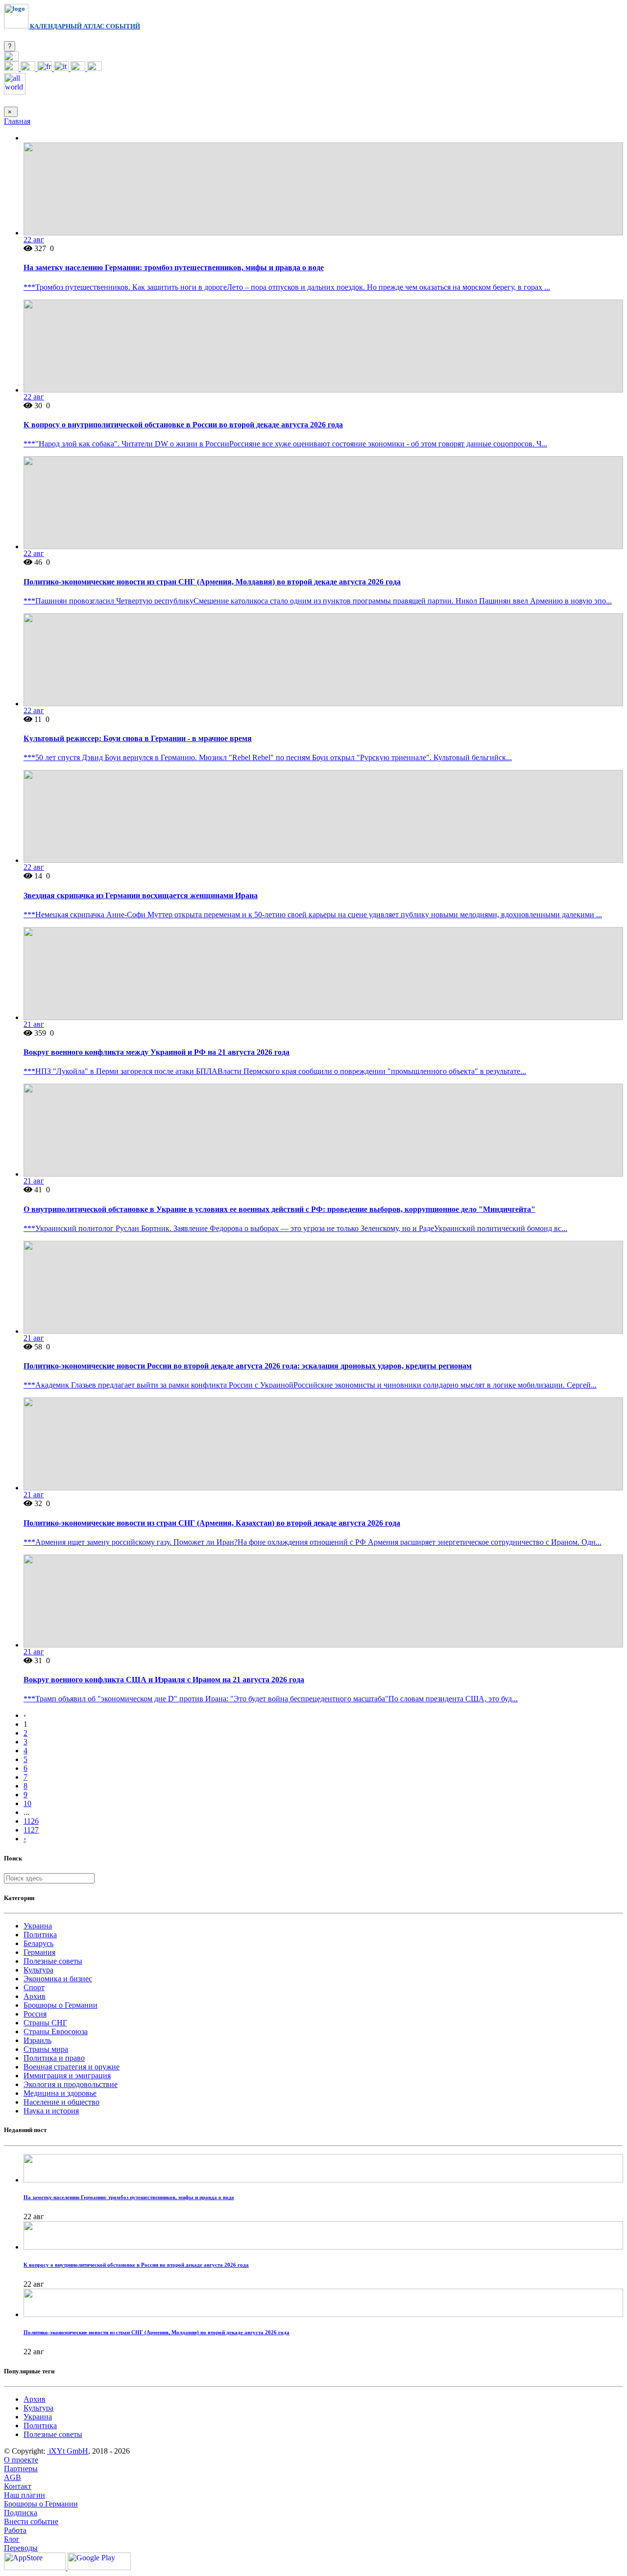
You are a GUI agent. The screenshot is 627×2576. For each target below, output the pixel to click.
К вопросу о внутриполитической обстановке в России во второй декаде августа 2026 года (183, 425)
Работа (15, 2530)
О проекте (21, 2460)
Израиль (37, 2040)
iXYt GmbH (68, 2451)
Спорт (34, 1987)
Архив (35, 1996)
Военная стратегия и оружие (72, 2067)
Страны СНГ (45, 2023)
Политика (40, 1935)
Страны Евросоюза (56, 2031)
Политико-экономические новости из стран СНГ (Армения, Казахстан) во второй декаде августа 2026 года (212, 1523)
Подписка (21, 2513)
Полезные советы (53, 1961)
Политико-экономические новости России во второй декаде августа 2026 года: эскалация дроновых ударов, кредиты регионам (248, 1366)
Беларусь (38, 1943)
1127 (31, 1830)
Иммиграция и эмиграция (67, 2076)
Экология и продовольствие (71, 2084)
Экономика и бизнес (58, 1979)
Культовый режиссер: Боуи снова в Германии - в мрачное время (138, 738)
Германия (39, 1952)
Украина (38, 1926)
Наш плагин (24, 2495)
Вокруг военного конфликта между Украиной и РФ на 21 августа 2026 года (157, 1052)
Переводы (21, 2548)
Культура (38, 1970)
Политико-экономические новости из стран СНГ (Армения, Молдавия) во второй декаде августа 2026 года (212, 582)
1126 (31, 1821)
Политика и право (54, 2058)
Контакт (18, 2486)
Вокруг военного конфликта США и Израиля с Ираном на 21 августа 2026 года (164, 1680)
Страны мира (46, 2049)
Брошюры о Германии (60, 2005)
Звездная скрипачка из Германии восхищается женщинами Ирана (141, 895)
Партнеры (21, 2469)
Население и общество (61, 2102)
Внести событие (31, 2521)
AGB (12, 2477)
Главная (17, 121)
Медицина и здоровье (60, 2093)
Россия (35, 2014)
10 (27, 1803)
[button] (11, 58)
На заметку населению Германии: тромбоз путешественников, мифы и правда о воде (174, 267)
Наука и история (51, 2111)
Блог (12, 2539)
